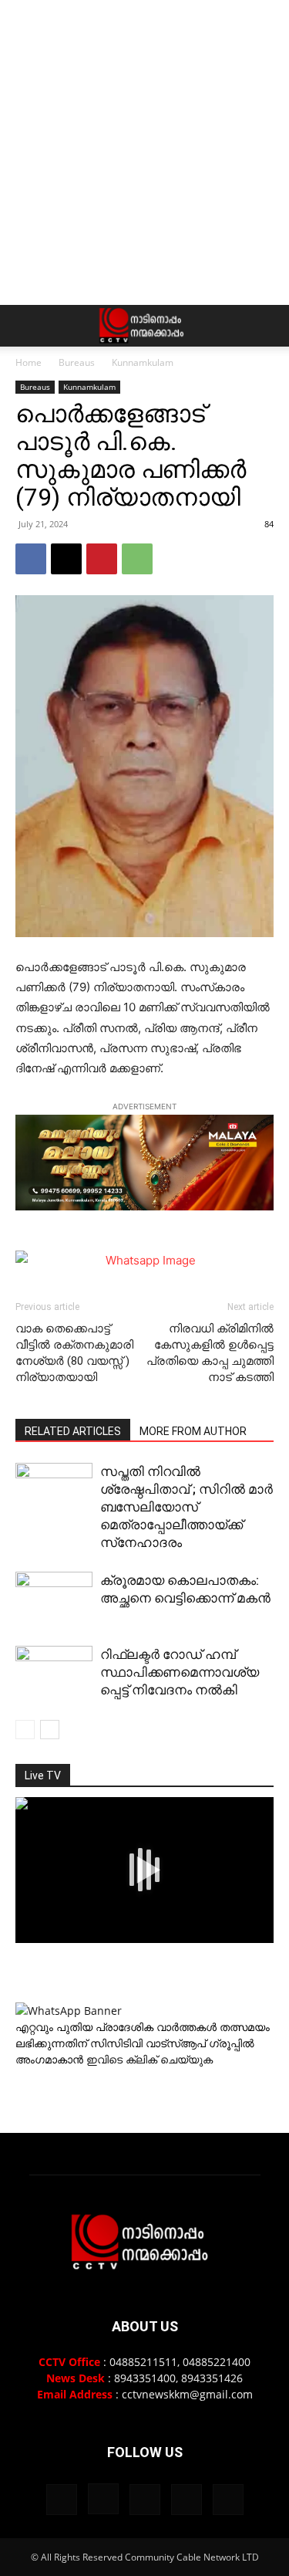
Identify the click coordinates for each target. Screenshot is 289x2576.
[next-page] (50, 1730)
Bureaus (77, 362)
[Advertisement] (144, 152)
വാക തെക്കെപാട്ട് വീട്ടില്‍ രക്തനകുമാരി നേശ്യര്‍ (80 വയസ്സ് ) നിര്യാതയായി (74, 1353)
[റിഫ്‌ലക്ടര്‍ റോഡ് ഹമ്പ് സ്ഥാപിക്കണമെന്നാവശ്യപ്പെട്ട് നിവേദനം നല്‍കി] (54, 1675)
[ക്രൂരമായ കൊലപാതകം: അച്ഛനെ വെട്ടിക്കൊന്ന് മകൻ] (54, 1601)
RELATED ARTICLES (73, 1431)
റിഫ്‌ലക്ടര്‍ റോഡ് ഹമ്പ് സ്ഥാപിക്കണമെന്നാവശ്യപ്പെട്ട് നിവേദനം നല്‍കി (180, 1672)
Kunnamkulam (143, 362)
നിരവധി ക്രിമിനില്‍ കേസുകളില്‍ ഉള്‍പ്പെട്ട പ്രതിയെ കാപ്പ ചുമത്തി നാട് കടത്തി (210, 1353)
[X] (66, 559)
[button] (26, 326)
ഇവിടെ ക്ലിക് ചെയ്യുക (150, 2059)
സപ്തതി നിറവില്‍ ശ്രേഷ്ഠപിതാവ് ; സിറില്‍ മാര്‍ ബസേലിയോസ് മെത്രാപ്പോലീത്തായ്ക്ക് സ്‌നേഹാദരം (187, 1507)
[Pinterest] (102, 559)
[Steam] (145, 2500)
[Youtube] (228, 2500)
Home (29, 362)
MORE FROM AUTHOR (193, 1431)
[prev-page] (25, 1730)
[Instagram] (103, 2499)
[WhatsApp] (137, 559)
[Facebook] (31, 559)
